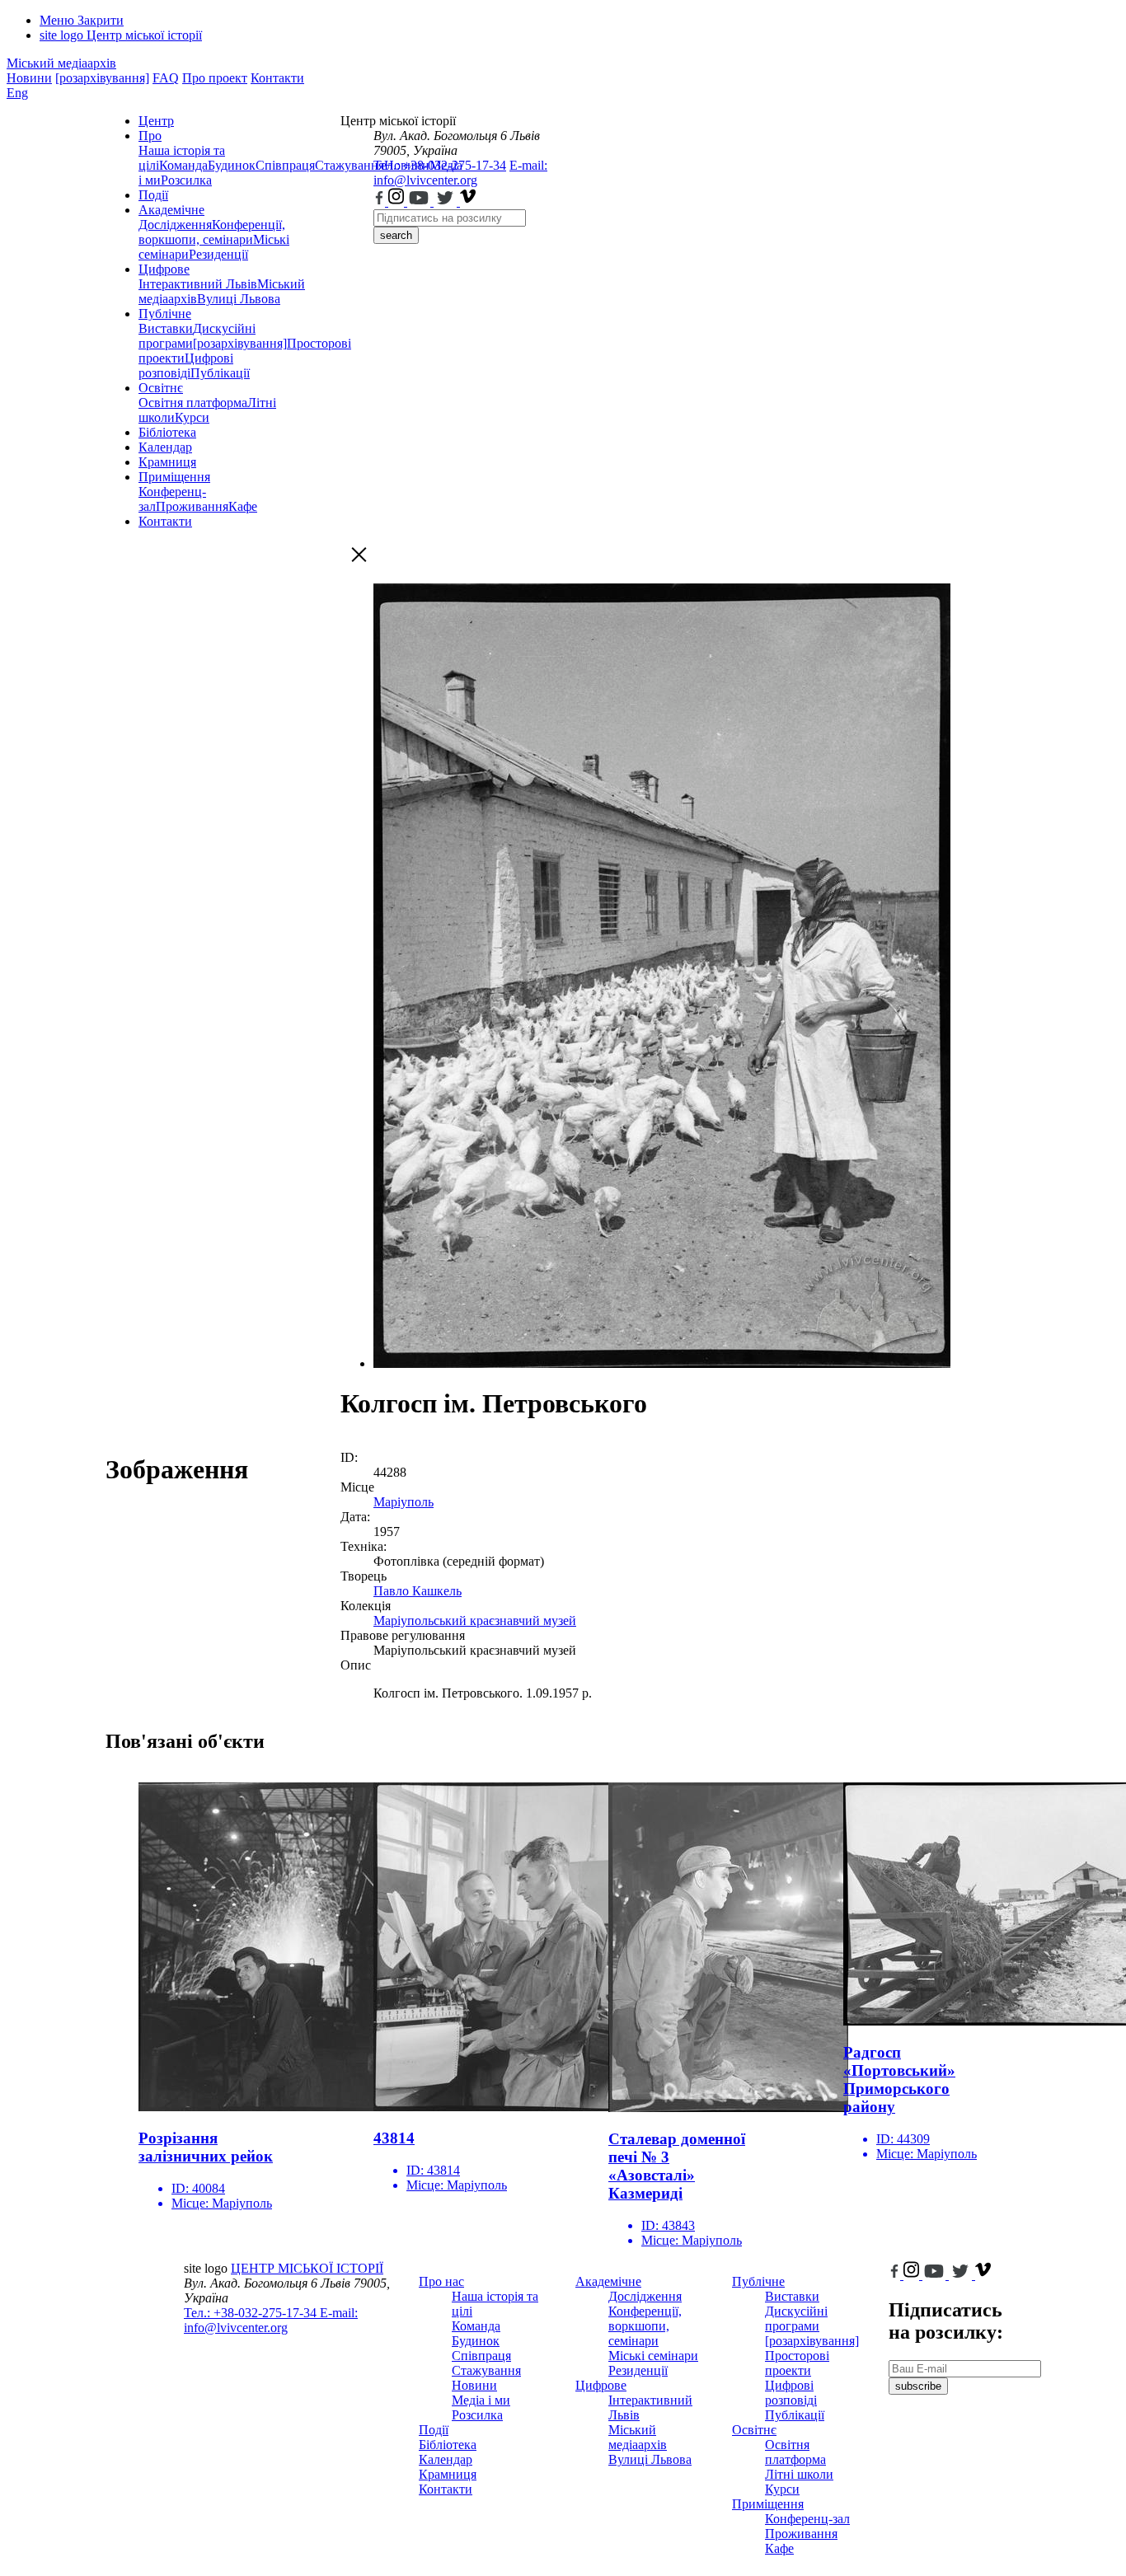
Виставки (166, 328)
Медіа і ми (481, 2400)
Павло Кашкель (418, 1591)
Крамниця (167, 462)
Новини (29, 78)
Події (153, 195)
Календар (165, 447)
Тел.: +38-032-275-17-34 (440, 165)
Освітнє (161, 388)
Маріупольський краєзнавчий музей (475, 1621)
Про (150, 136)
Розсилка (186, 180)
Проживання (192, 506)
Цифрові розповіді (186, 365)
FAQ (166, 78)
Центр (156, 121)
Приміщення (174, 477)
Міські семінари (653, 2356)
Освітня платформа (193, 403)
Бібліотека (167, 432)
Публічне (165, 314)
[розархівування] (102, 78)
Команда (183, 165)
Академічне (171, 210)
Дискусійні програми (796, 2318)
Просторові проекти (797, 2363)
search (396, 235)
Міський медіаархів (61, 63)
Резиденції (218, 254)
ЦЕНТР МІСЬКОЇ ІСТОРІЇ (307, 2268)
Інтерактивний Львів (198, 284)
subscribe (918, 2386)
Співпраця (285, 165)
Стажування (486, 2370)
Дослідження (175, 225)
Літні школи (799, 2474)
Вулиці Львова (239, 299)
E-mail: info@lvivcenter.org (460, 173)
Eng (17, 93)
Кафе (243, 506)
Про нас (441, 2281)
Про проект (215, 78)
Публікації (220, 373)
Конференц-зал (807, 2519)
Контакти (277, 78)
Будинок (232, 165)
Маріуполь (403, 1502)
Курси (192, 417)
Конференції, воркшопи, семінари (212, 232)
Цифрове (164, 269)
